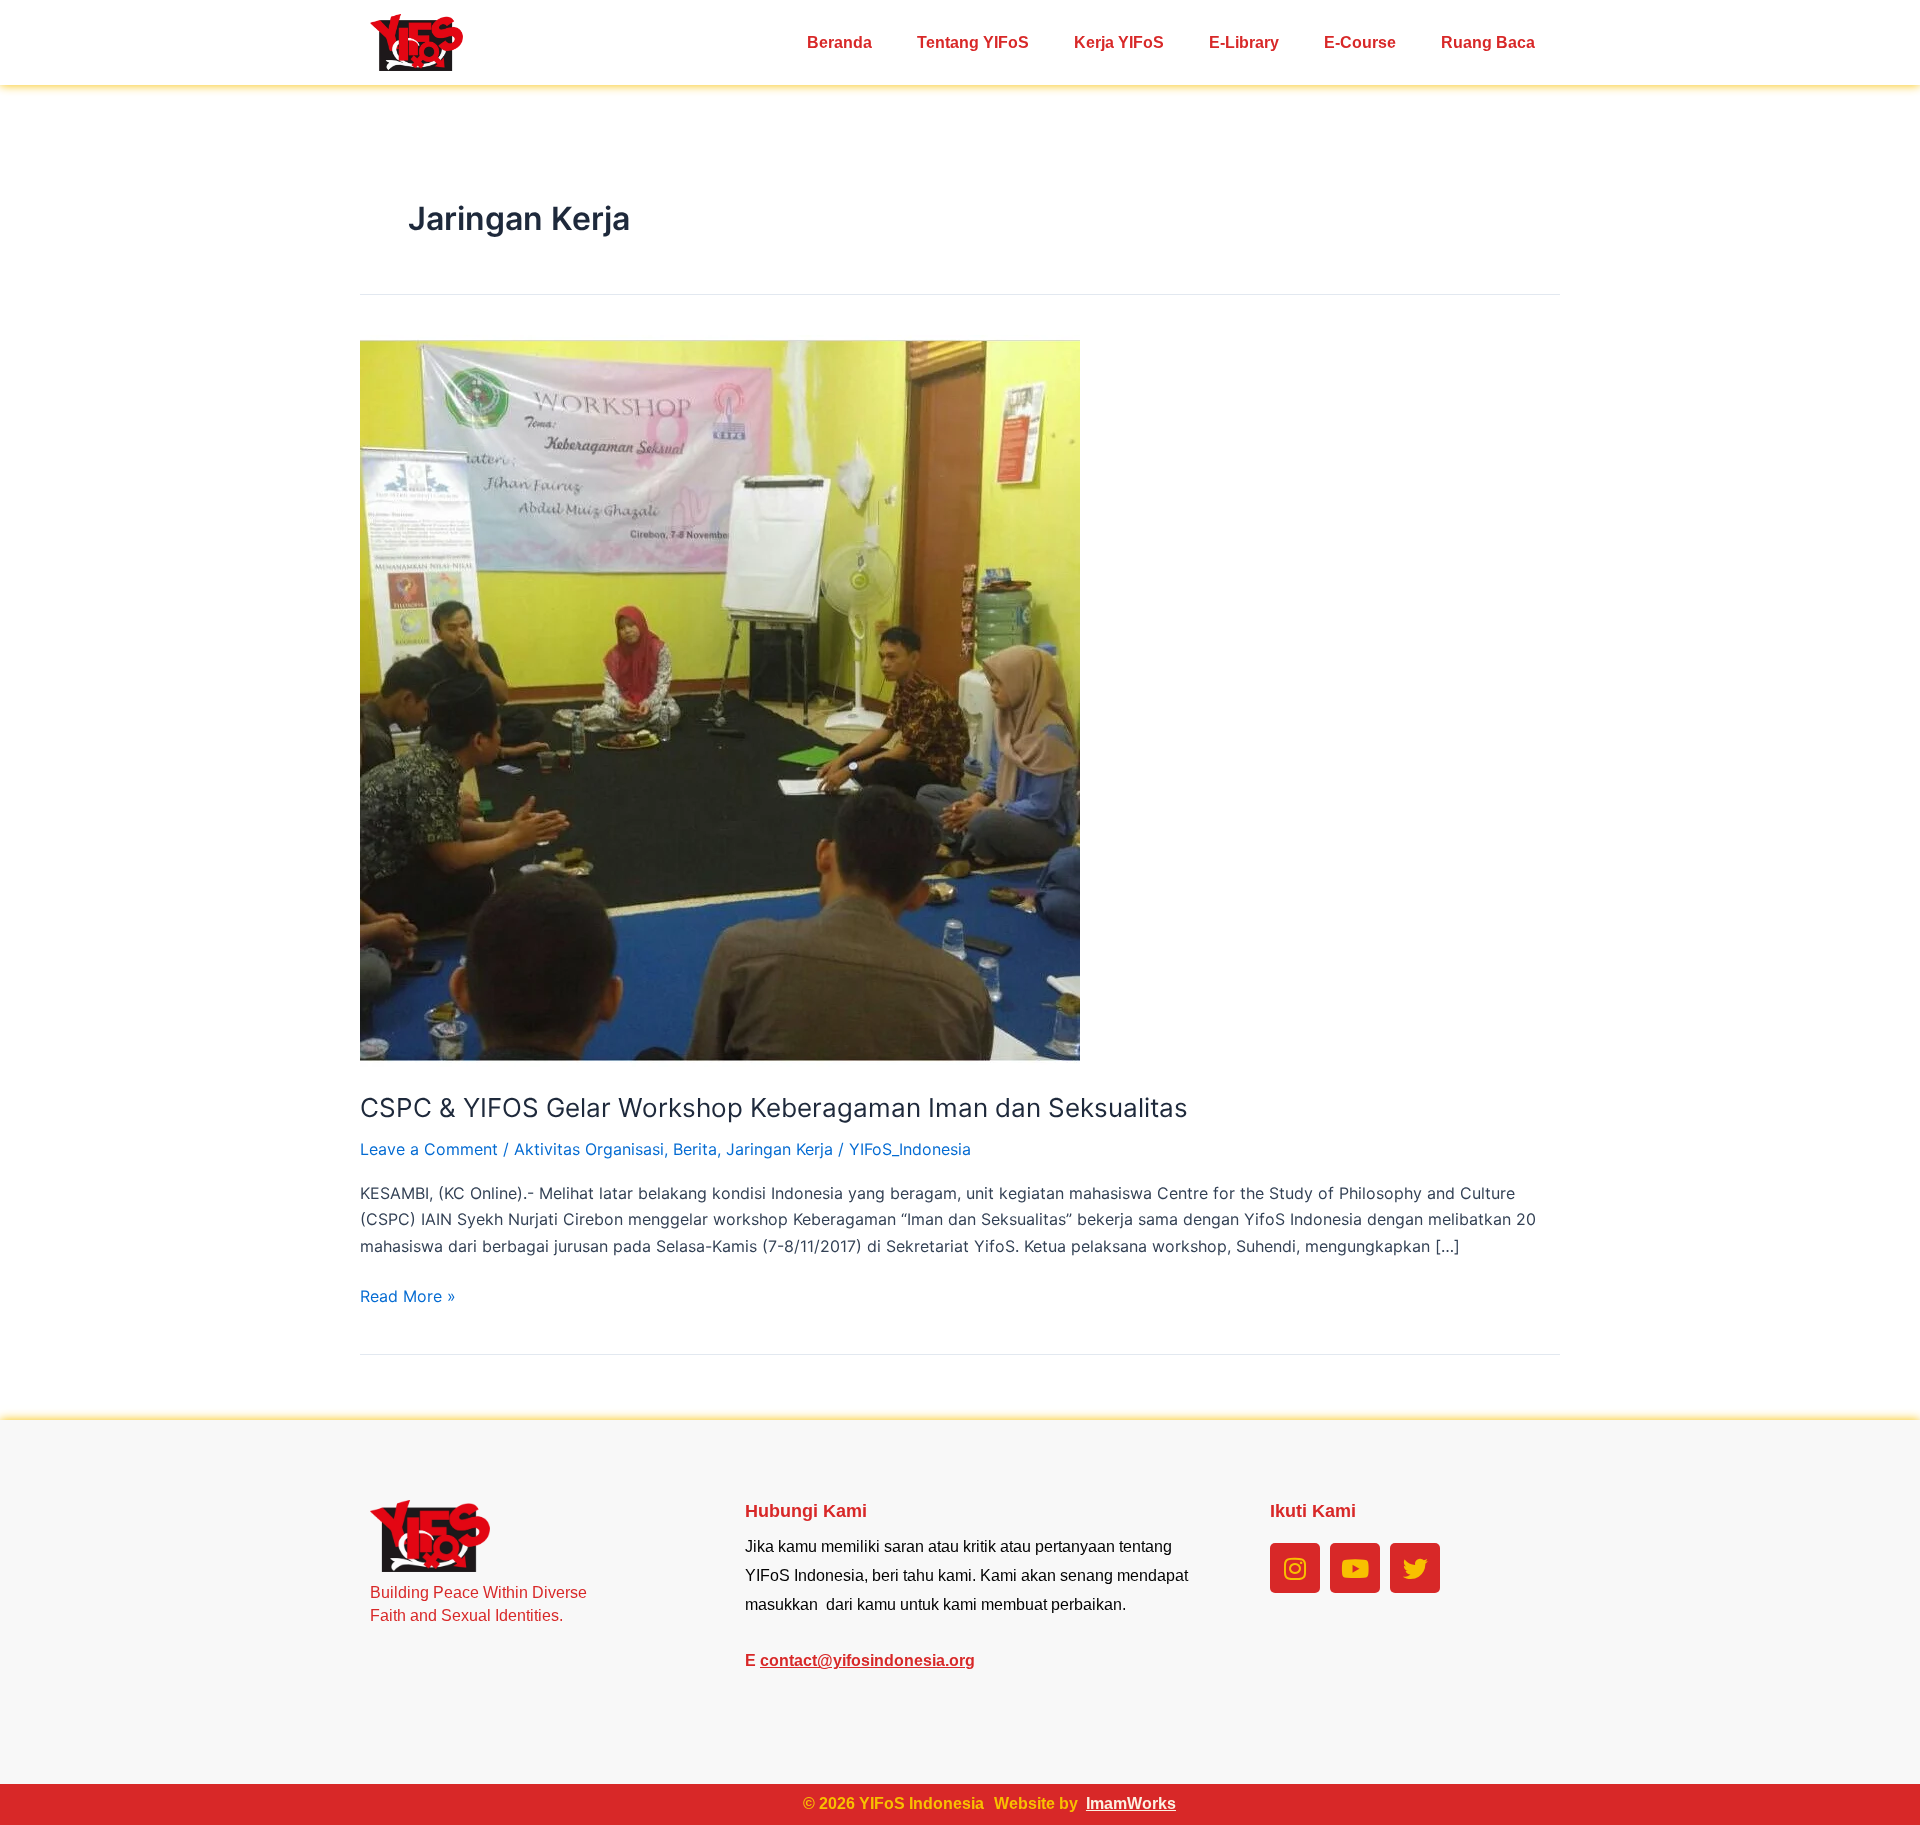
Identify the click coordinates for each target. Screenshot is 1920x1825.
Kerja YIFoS (1119, 42)
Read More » (408, 1294)
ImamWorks (1131, 1803)
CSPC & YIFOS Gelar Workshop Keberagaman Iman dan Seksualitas (774, 1107)
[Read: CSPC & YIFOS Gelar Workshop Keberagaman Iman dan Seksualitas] (720, 699)
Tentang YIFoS (973, 42)
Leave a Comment (429, 1149)
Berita (695, 1149)
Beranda (839, 42)
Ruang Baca (1488, 42)
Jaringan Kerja (779, 1149)
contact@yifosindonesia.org (867, 1660)
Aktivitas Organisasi (589, 1149)
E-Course (1360, 42)
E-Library (1244, 42)
